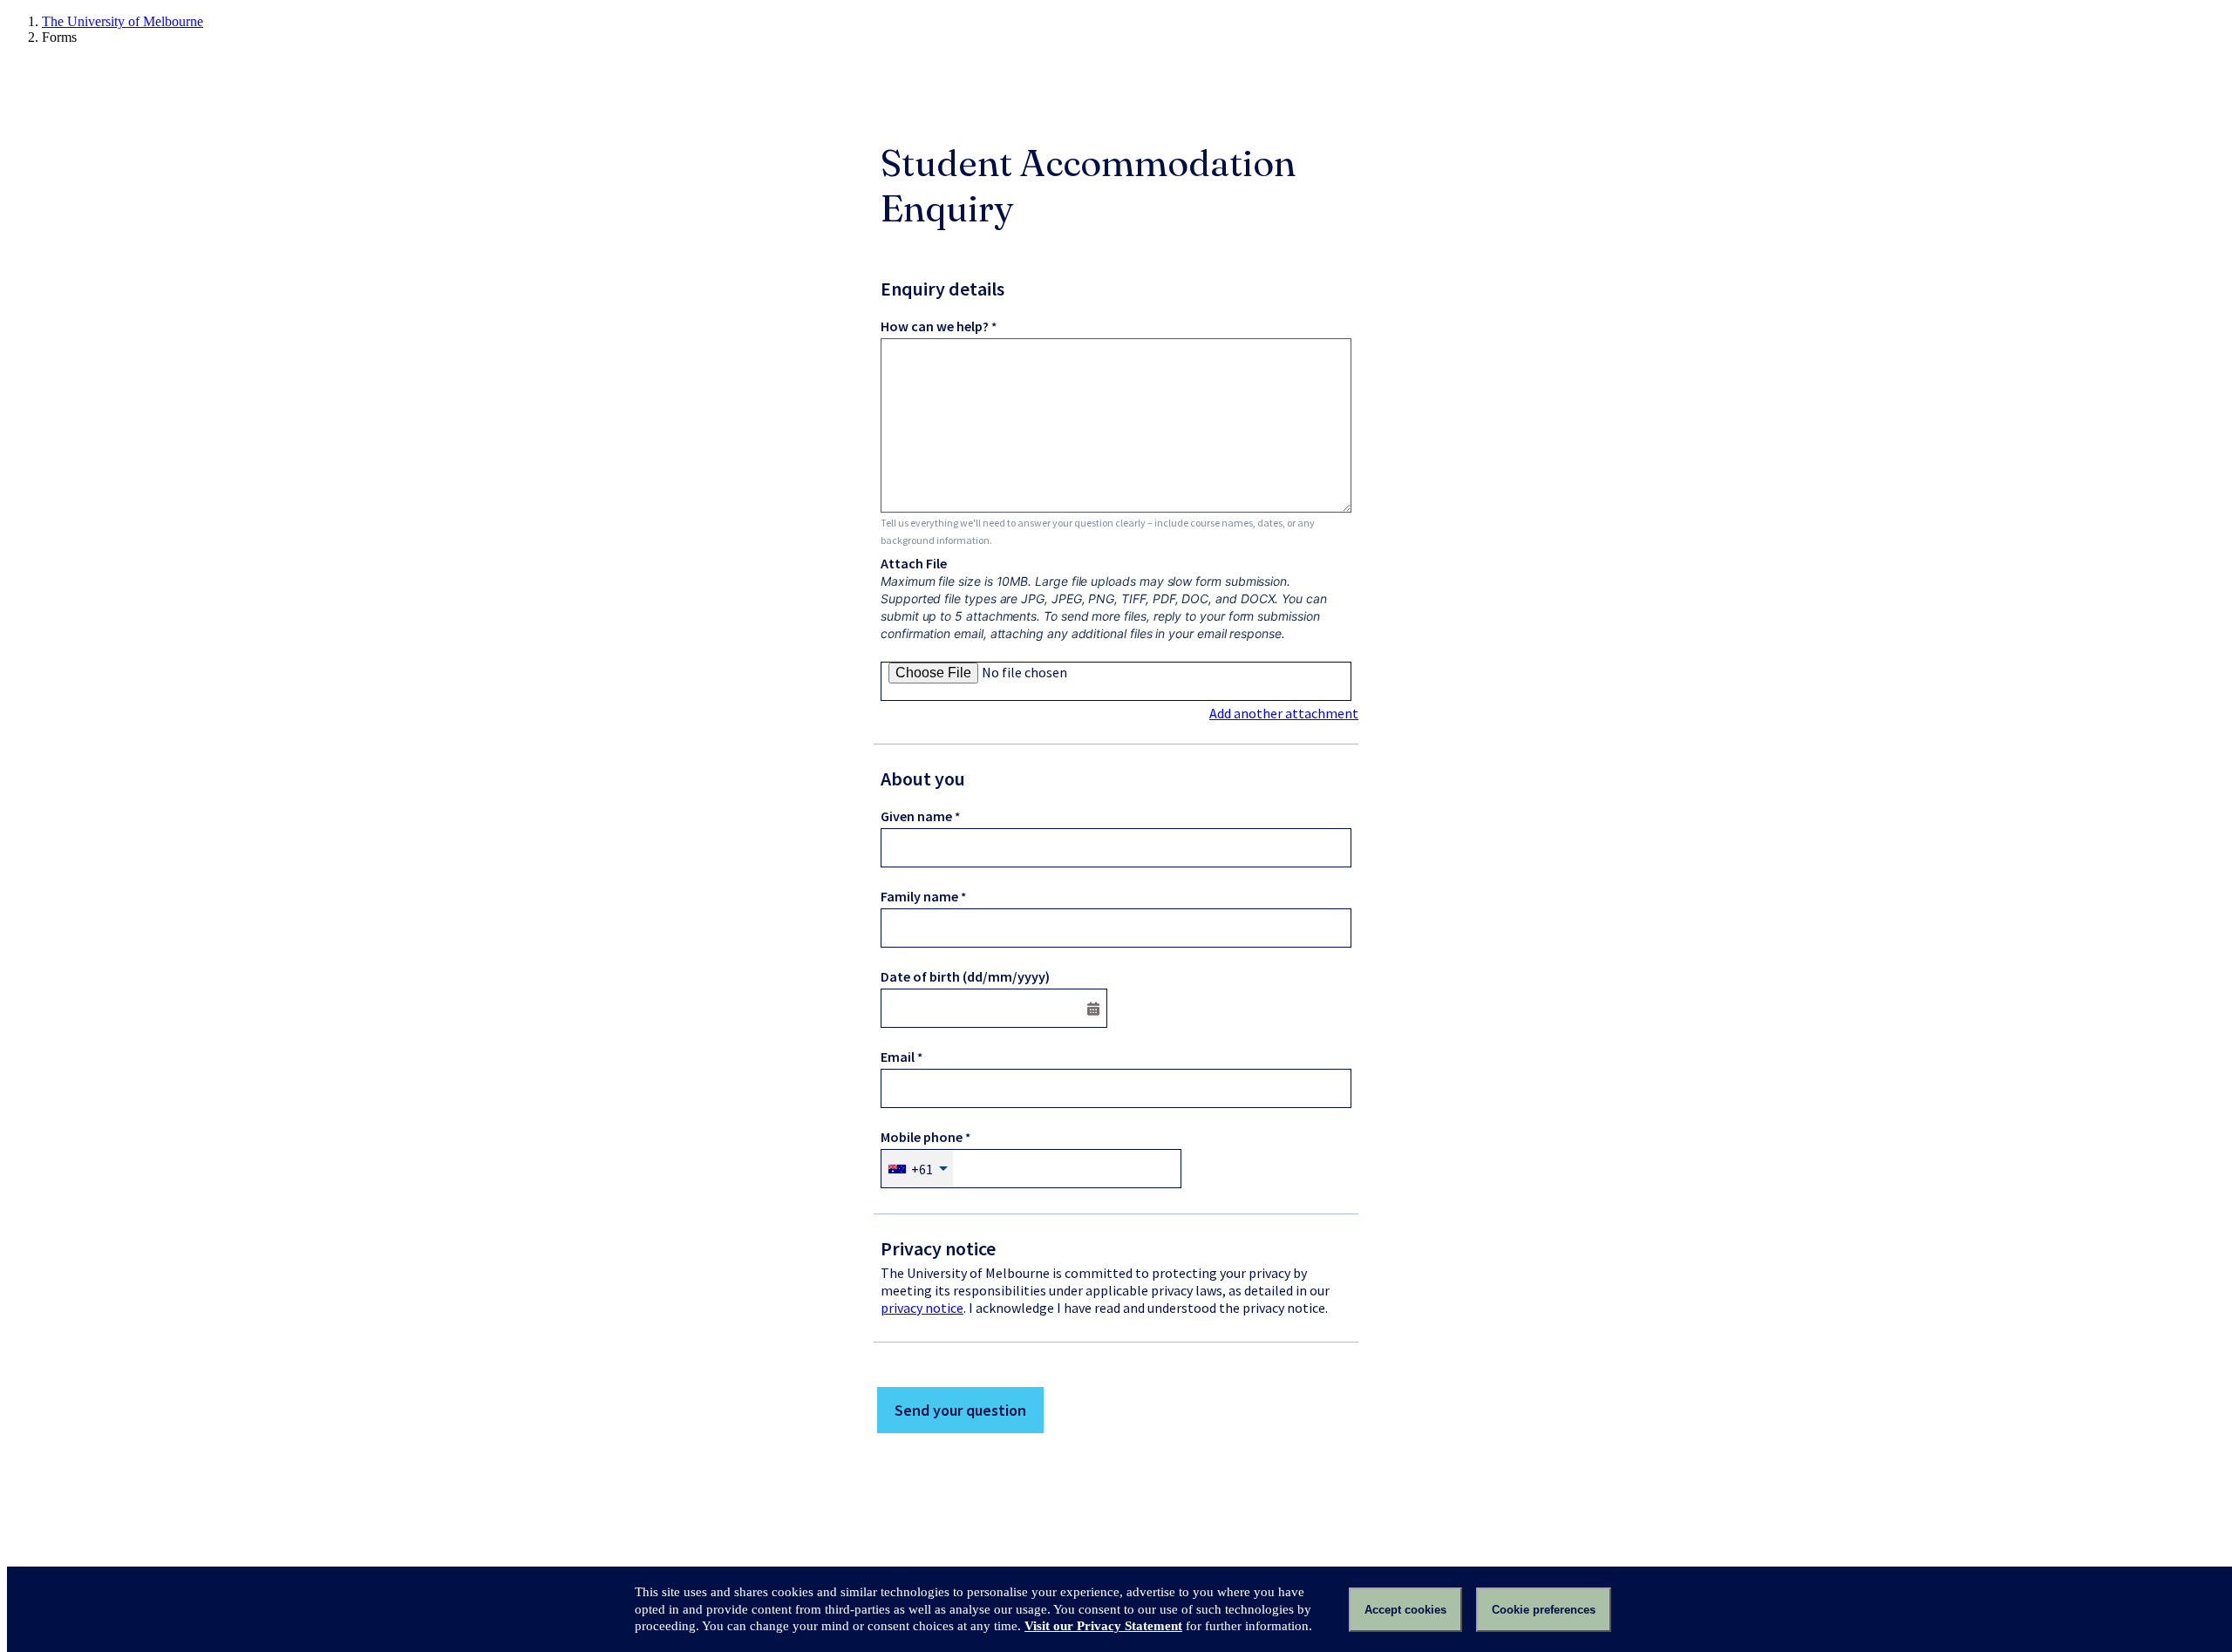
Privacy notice (938, 1248)
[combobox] (917, 1169)
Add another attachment (1284, 713)
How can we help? (935, 326)
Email (898, 1057)
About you (923, 778)
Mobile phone (922, 1137)
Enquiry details (942, 289)
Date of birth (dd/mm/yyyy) (965, 976)
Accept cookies (1405, 1610)
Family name (919, 896)
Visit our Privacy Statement (1103, 1626)
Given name (916, 816)
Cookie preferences (1544, 1610)
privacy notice (922, 1308)
